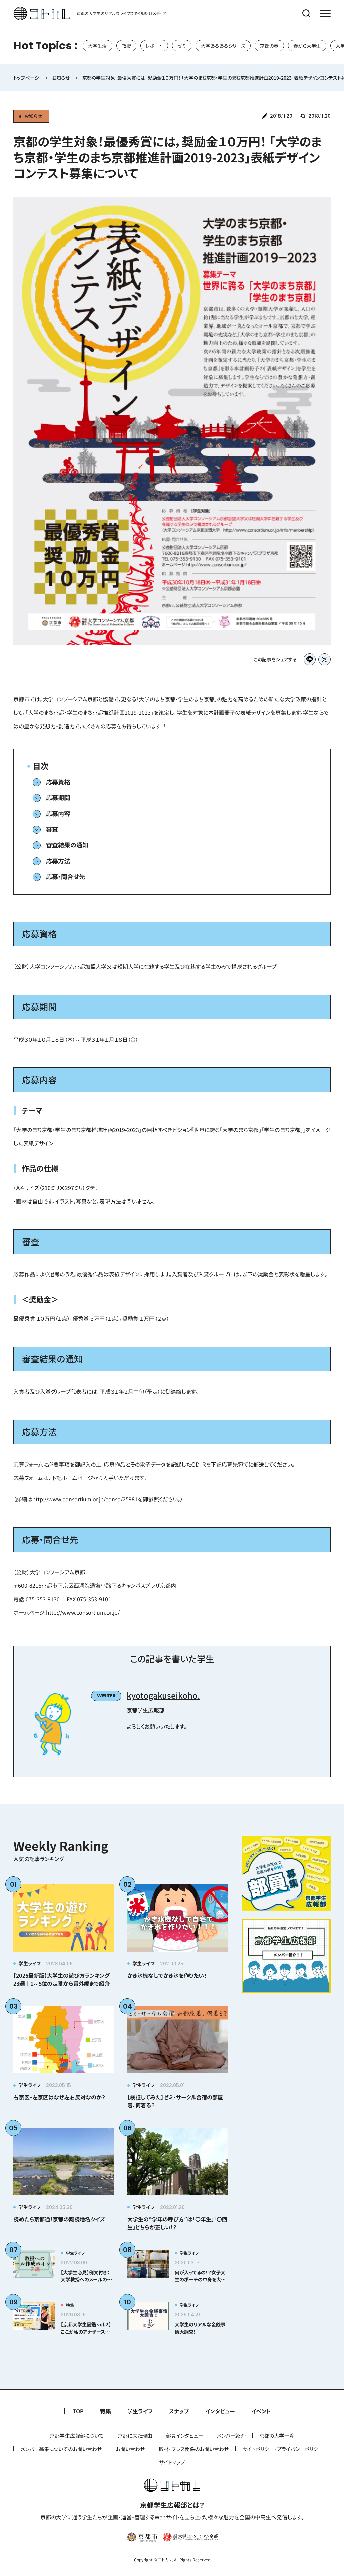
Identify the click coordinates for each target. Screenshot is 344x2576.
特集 (105, 2411)
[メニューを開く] (325, 13)
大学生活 (97, 46)
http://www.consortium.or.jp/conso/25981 (85, 1499)
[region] (172, 46)
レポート (154, 46)
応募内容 (58, 813)
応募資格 (58, 782)
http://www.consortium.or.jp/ (83, 1612)
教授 (126, 46)
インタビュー (220, 2411)
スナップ (179, 2411)
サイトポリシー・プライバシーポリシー (283, 2449)
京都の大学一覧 (277, 2435)
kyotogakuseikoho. (163, 1695)
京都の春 (269, 46)
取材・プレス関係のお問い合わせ (194, 2449)
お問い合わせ (130, 2449)
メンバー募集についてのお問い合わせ (61, 2449)
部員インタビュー (185, 2435)
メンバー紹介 (231, 2435)
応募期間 (58, 797)
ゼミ (182, 46)
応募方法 (58, 861)
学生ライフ (140, 2411)
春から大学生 (307, 46)
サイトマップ (172, 2462)
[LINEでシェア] (310, 659)
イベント (261, 2411)
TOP (78, 2411)
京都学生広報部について (77, 2435)
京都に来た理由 (135, 2435)
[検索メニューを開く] (306, 13)
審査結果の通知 (67, 845)
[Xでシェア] (325, 659)
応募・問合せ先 (66, 876)
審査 (52, 829)
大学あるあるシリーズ (223, 46)
